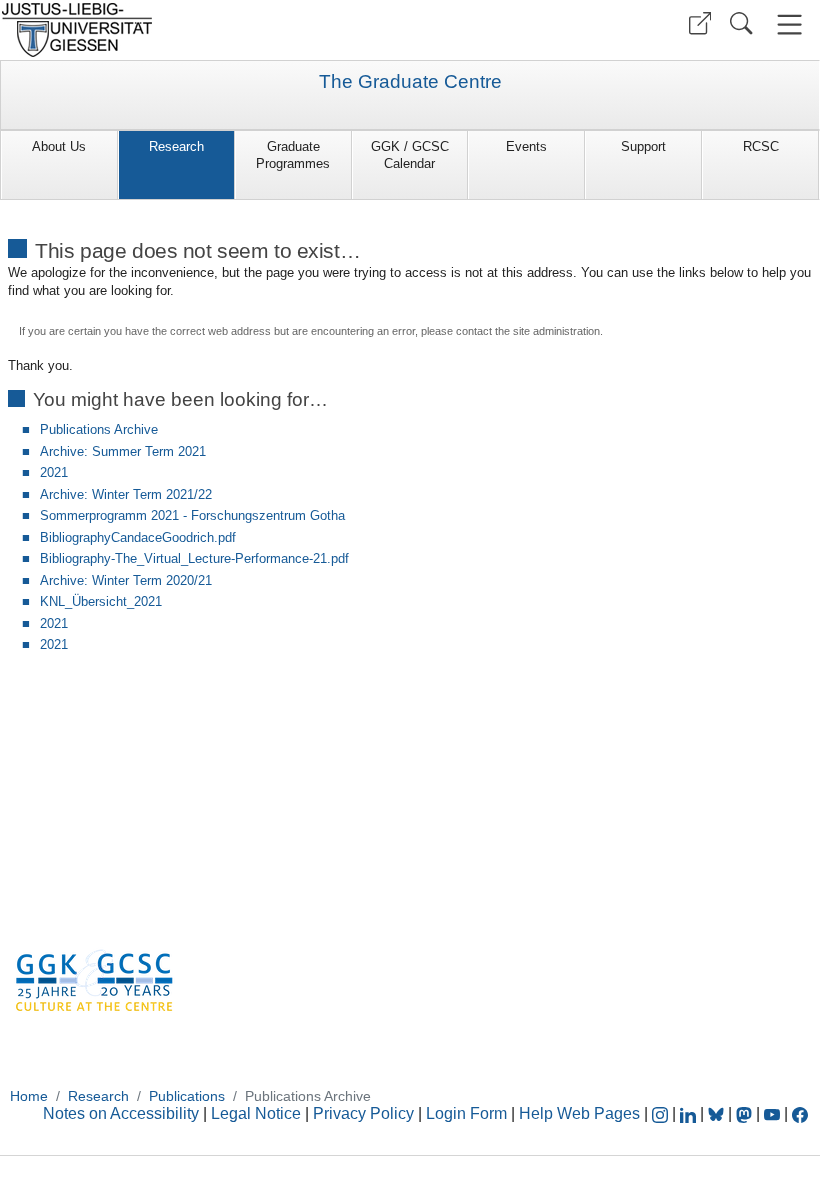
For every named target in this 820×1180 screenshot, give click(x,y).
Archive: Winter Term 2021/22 (126, 494)
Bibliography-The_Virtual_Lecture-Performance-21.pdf (194, 558)
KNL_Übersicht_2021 (101, 601)
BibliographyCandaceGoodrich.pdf (138, 537)
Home (29, 1096)
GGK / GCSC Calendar (410, 155)
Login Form (466, 1113)
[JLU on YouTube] (774, 1113)
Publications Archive (99, 429)
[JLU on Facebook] (800, 1113)
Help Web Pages (579, 1113)
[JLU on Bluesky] (718, 1113)
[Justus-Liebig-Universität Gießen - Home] (202, 30)
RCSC (761, 146)
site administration (556, 331)
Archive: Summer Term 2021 (123, 451)
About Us (59, 146)
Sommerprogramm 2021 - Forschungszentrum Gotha (192, 515)
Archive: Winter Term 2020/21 (126, 580)
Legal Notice (256, 1113)
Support (643, 146)
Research (176, 146)
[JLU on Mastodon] (746, 1113)
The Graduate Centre (410, 82)
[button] (700, 23)
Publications (187, 1096)
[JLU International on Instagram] (662, 1113)
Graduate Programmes (293, 155)
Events (526, 146)
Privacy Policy (363, 1113)
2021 (54, 472)
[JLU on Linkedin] (690, 1113)
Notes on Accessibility (123, 1113)
